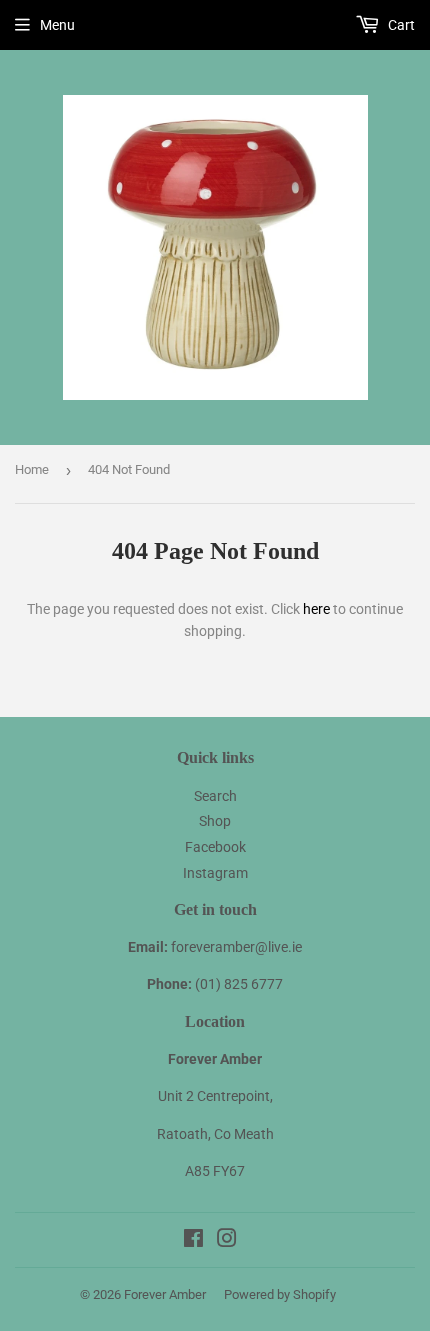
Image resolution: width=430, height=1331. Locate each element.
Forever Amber (165, 1294)
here (316, 609)
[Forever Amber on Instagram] (227, 1241)
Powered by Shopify (280, 1294)
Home (32, 469)
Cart (400, 25)
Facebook (215, 847)
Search (215, 796)
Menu (57, 25)
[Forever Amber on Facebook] (193, 1241)
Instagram (215, 873)
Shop (215, 821)
